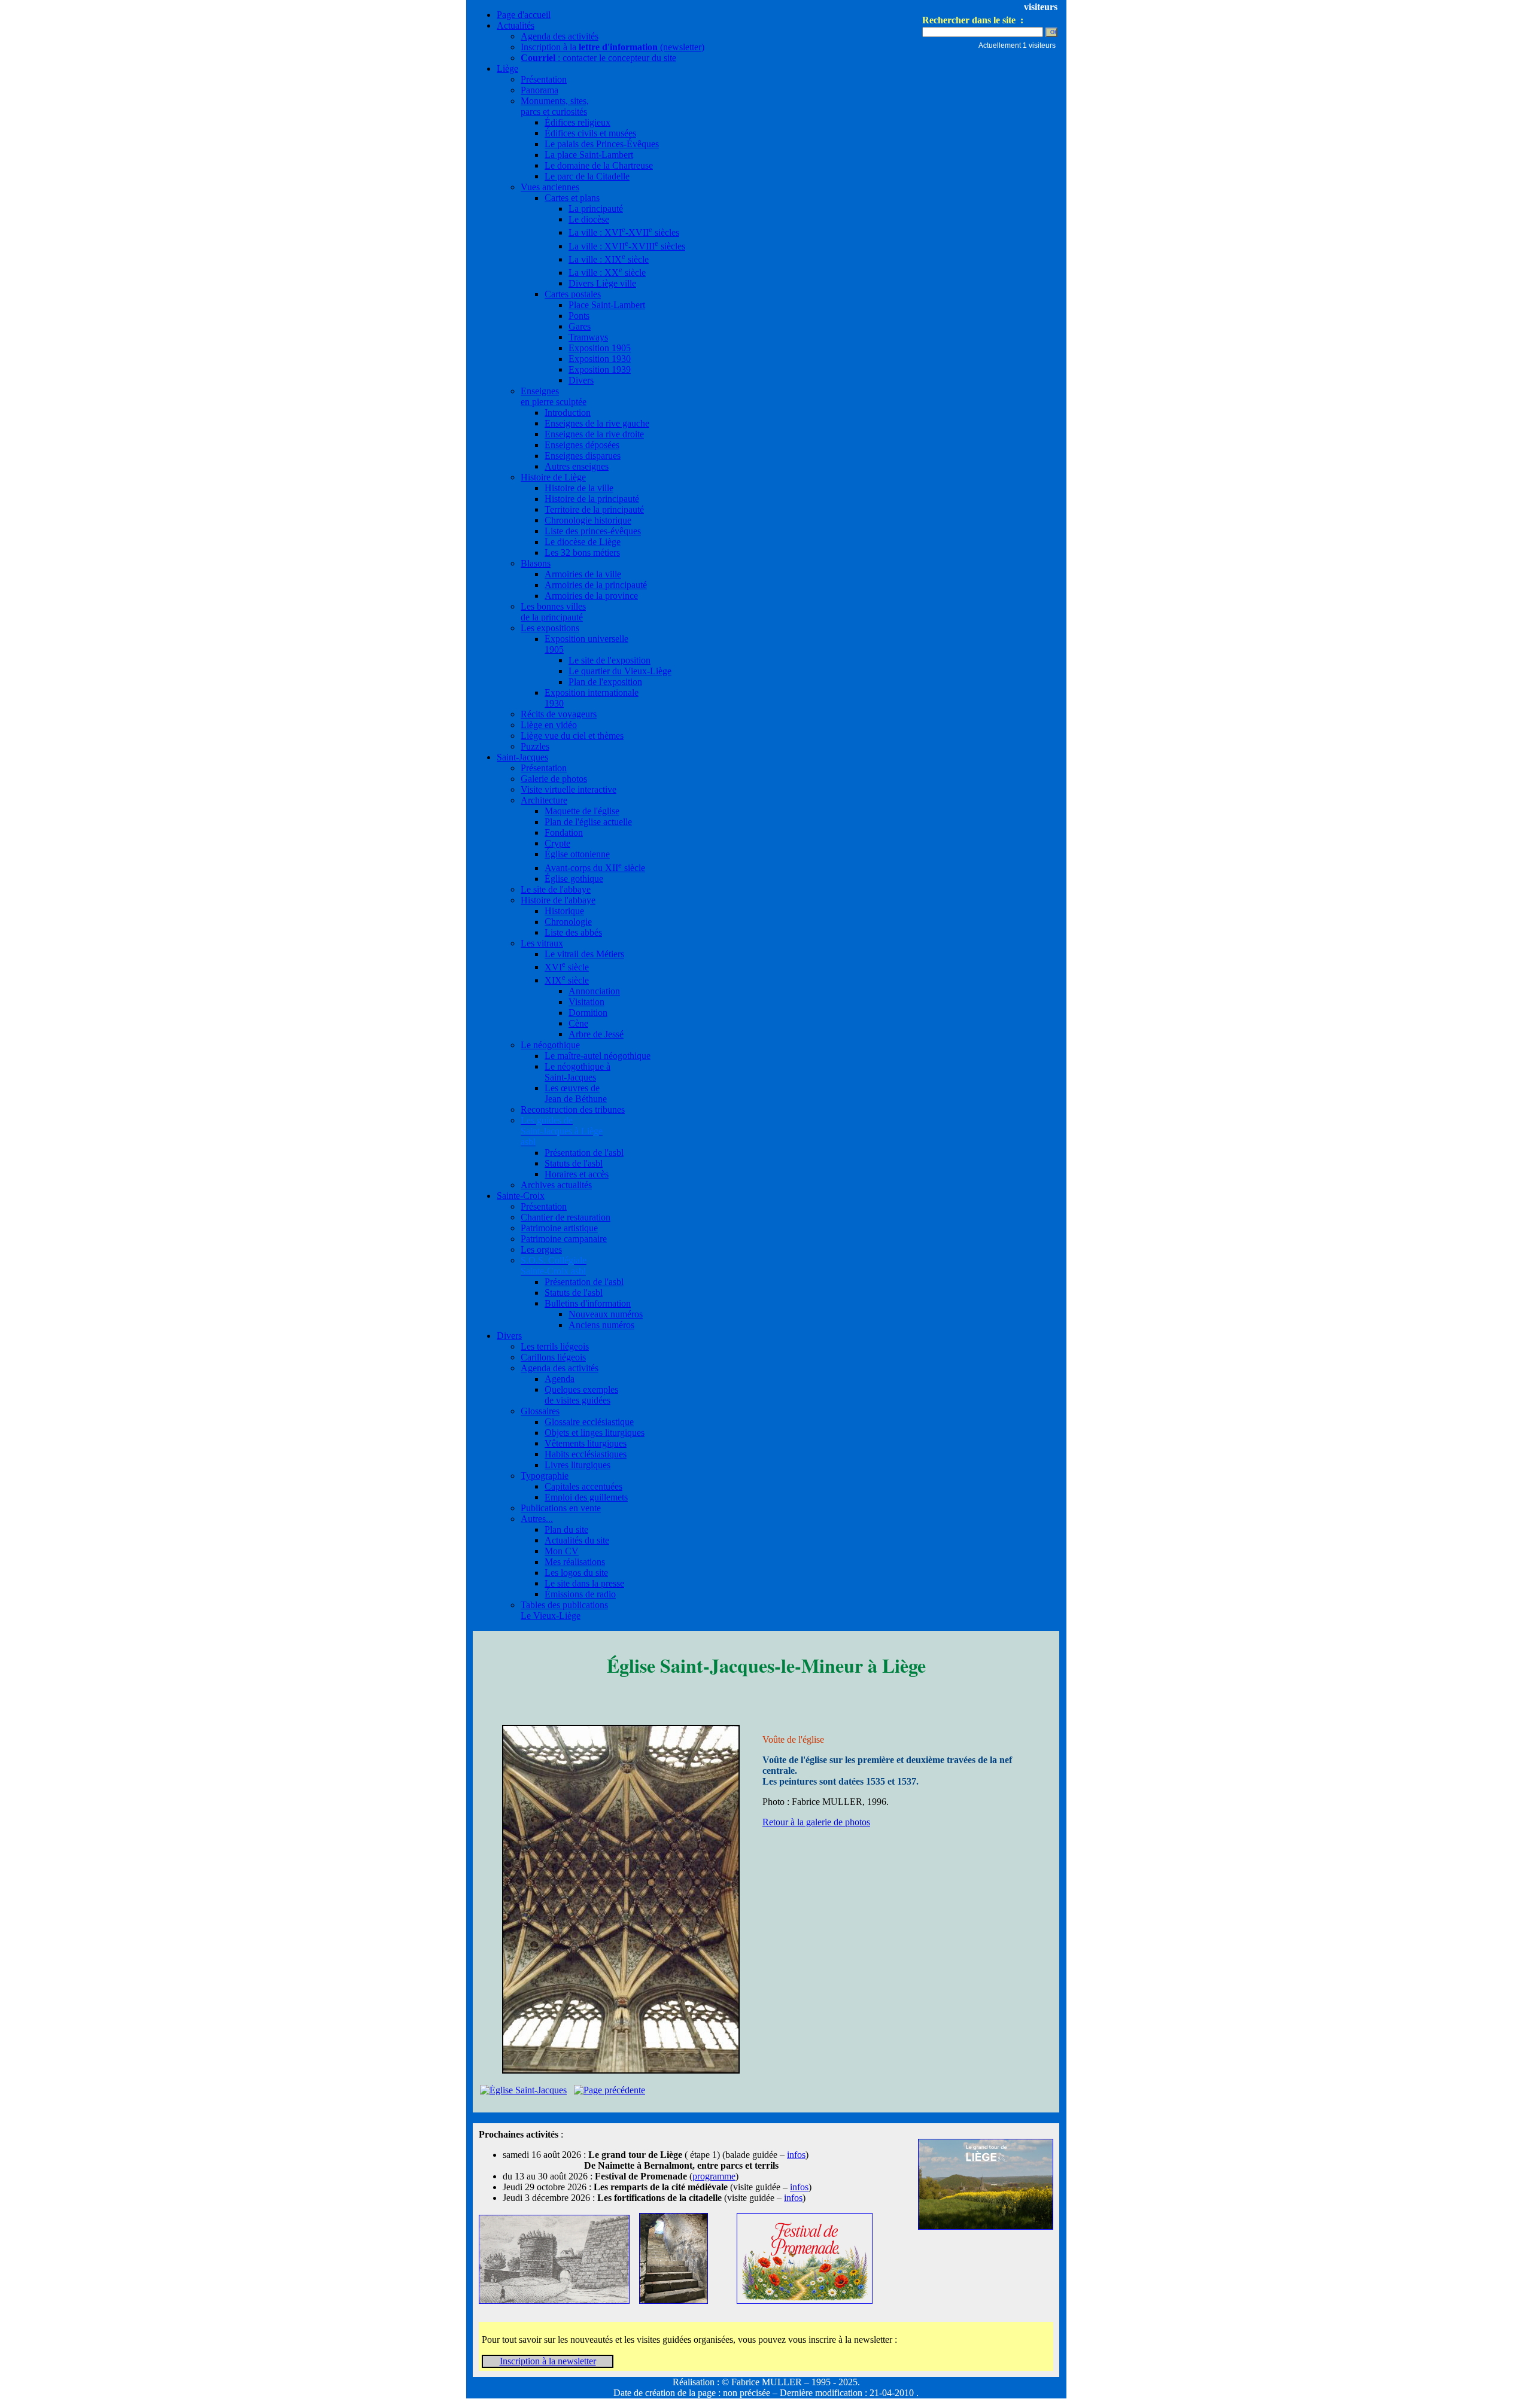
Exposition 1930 (600, 359)
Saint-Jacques (522, 757)
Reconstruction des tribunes (573, 1109)
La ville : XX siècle (607, 273)
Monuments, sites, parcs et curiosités (555, 106)
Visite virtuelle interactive (569, 789)
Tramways (588, 337)
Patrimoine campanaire (564, 1239)
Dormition (588, 1013)
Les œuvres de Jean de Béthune (576, 1093)
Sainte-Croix (521, 1196)
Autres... (537, 1519)
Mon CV (562, 1551)
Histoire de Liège (553, 477)
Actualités (516, 25)
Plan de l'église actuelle (588, 822)
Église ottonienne (577, 854)
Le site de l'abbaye (556, 889)
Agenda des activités (560, 36)
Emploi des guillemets (586, 1497)
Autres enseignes (577, 466)
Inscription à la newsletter (548, 2361)
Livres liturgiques (577, 1465)
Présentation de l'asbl (584, 1153)
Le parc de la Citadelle (587, 176)
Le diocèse (589, 219)
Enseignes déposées (582, 445)
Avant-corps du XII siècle (595, 868)
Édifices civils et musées (590, 133)
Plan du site (566, 1529)
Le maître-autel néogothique (598, 1056)
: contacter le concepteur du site (598, 58)
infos (796, 2155)
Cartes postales (573, 294)
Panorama (539, 90)
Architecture (544, 800)
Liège (507, 69)
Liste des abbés (573, 932)
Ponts (579, 316)
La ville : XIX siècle (609, 259)
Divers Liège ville (602, 283)
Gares (580, 326)
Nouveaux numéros (606, 1314)
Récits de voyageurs (559, 714)
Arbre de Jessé (596, 1034)
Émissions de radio (580, 1594)
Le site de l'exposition (610, 660)
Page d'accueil (524, 15)
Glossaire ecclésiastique (589, 1422)
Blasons (536, 563)
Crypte (557, 843)
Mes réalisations (575, 1562)
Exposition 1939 (600, 369)
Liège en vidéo (549, 725)
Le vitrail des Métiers (584, 954)
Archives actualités (556, 1185)
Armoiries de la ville (583, 574)
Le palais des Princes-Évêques (602, 144)
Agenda (560, 1379)
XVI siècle (567, 967)
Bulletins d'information (588, 1303)
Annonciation (594, 991)
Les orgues (541, 1249)
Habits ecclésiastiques (586, 1454)
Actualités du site (577, 1540)
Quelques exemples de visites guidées (581, 1395)
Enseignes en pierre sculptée (554, 396)
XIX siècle (567, 980)
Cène (578, 1023)
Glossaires (540, 1411)
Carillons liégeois (553, 1357)
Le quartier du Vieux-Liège (620, 671)
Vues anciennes (550, 187)
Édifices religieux (577, 122)
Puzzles (535, 746)
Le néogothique (550, 1045)
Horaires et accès (577, 1174)
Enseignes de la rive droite (594, 434)
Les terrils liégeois (555, 1346)
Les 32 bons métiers (582, 552)
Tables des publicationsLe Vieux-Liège (564, 1610)
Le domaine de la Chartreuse (599, 165)
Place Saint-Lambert (607, 305)
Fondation (564, 832)
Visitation (586, 1002)
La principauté (596, 208)
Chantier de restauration (566, 1217)
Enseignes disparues (583, 456)
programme (714, 2176)
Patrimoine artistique (559, 1228)
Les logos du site (576, 1573)
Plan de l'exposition (605, 682)
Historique (564, 911)
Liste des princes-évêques (593, 531)
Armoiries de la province (591, 596)
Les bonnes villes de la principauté (553, 612)
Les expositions (550, 628)
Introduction (568, 413)
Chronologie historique (588, 520)
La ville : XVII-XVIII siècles (627, 246)
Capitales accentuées (583, 1486)
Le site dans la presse (584, 1583)
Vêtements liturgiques (586, 1443)
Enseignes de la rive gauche (597, 423)
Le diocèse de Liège (583, 542)
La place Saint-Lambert (589, 155)
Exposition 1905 (600, 348)
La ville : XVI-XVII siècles (624, 232)
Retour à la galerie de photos (816, 1822)
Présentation (544, 79)
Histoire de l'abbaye (558, 900)
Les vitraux (542, 943)
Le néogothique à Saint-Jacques (577, 1072)
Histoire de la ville (579, 488)
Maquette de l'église (582, 811)
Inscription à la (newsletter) (613, 47)
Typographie (545, 1476)
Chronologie (568, 922)
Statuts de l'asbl (574, 1163)
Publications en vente (561, 1508)
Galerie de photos (554, 779)
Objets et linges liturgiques (595, 1433)
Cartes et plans (572, 198)
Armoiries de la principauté (596, 585)
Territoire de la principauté (594, 509)
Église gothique (574, 879)
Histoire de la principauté (592, 499)
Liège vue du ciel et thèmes (572, 736)
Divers (581, 380)
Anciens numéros (601, 1325)
